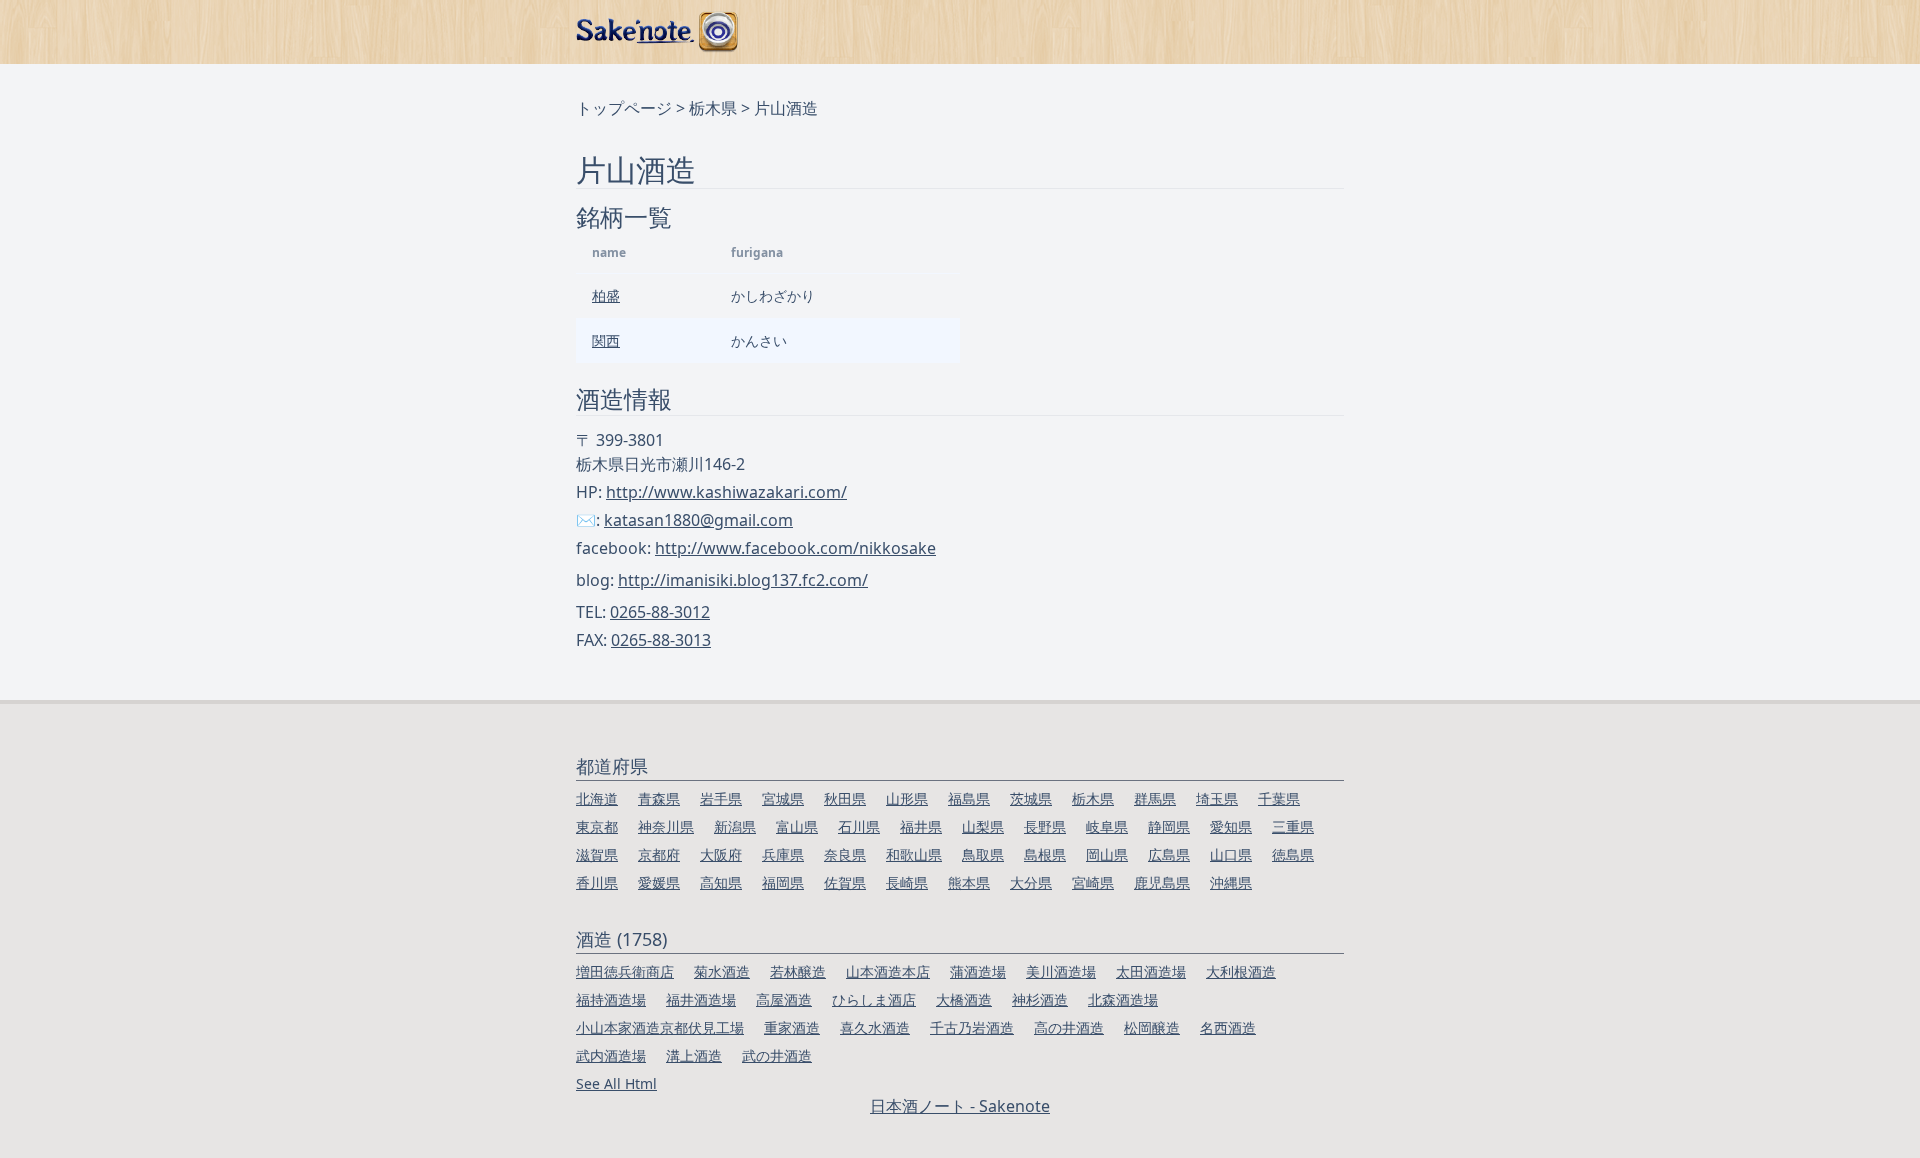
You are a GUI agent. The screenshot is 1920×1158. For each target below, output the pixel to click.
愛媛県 (659, 882)
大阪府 (721, 854)
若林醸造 (798, 971)
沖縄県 (1231, 882)
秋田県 (845, 798)
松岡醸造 (1152, 1027)
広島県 (1169, 854)
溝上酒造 (694, 1055)
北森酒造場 (1123, 999)
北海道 (597, 798)
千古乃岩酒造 (972, 1027)
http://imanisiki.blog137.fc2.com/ (743, 580)
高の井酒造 (1069, 1027)
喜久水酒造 (875, 1027)
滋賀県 (597, 854)
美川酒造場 (1061, 971)
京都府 (659, 854)
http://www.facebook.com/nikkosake (795, 548)
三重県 (1293, 826)
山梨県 (983, 826)
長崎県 (907, 882)
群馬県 (1155, 798)
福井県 (921, 826)
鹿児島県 (1162, 882)
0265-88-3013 (661, 640)
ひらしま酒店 (874, 999)
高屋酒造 (784, 999)
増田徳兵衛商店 (625, 971)
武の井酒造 (777, 1055)
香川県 (597, 882)
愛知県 (1231, 826)
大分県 (1031, 882)
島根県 (1045, 854)
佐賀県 (845, 882)
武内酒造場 (611, 1055)
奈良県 (845, 854)
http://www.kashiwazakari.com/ (726, 492)
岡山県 (1107, 854)
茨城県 (1031, 798)
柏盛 (606, 295)
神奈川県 (666, 826)
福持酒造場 (611, 999)
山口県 (1231, 854)
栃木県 (713, 108)
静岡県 (1169, 826)
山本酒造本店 (888, 971)
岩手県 (721, 798)
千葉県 (1279, 798)
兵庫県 (783, 854)
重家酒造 (792, 1027)
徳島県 (1293, 854)
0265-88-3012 (660, 612)
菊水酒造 (722, 971)
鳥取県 (983, 854)
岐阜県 (1107, 826)
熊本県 (969, 882)
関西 (606, 340)
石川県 (859, 826)
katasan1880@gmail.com (698, 520)
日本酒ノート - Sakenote (960, 1106)
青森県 (659, 798)
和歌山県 (914, 854)
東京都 (597, 826)
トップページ (624, 108)
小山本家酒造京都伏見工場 (660, 1027)
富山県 (797, 826)
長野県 (1045, 826)
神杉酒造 (1040, 999)
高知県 (721, 882)
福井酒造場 (701, 999)
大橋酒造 (964, 999)
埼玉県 (1217, 798)
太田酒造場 (1151, 971)
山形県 (907, 798)
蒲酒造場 (978, 971)
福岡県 (783, 882)
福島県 (969, 798)
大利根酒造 (1241, 971)
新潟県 (735, 826)
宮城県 (783, 798)
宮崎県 (1093, 882)
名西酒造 (1228, 1027)
